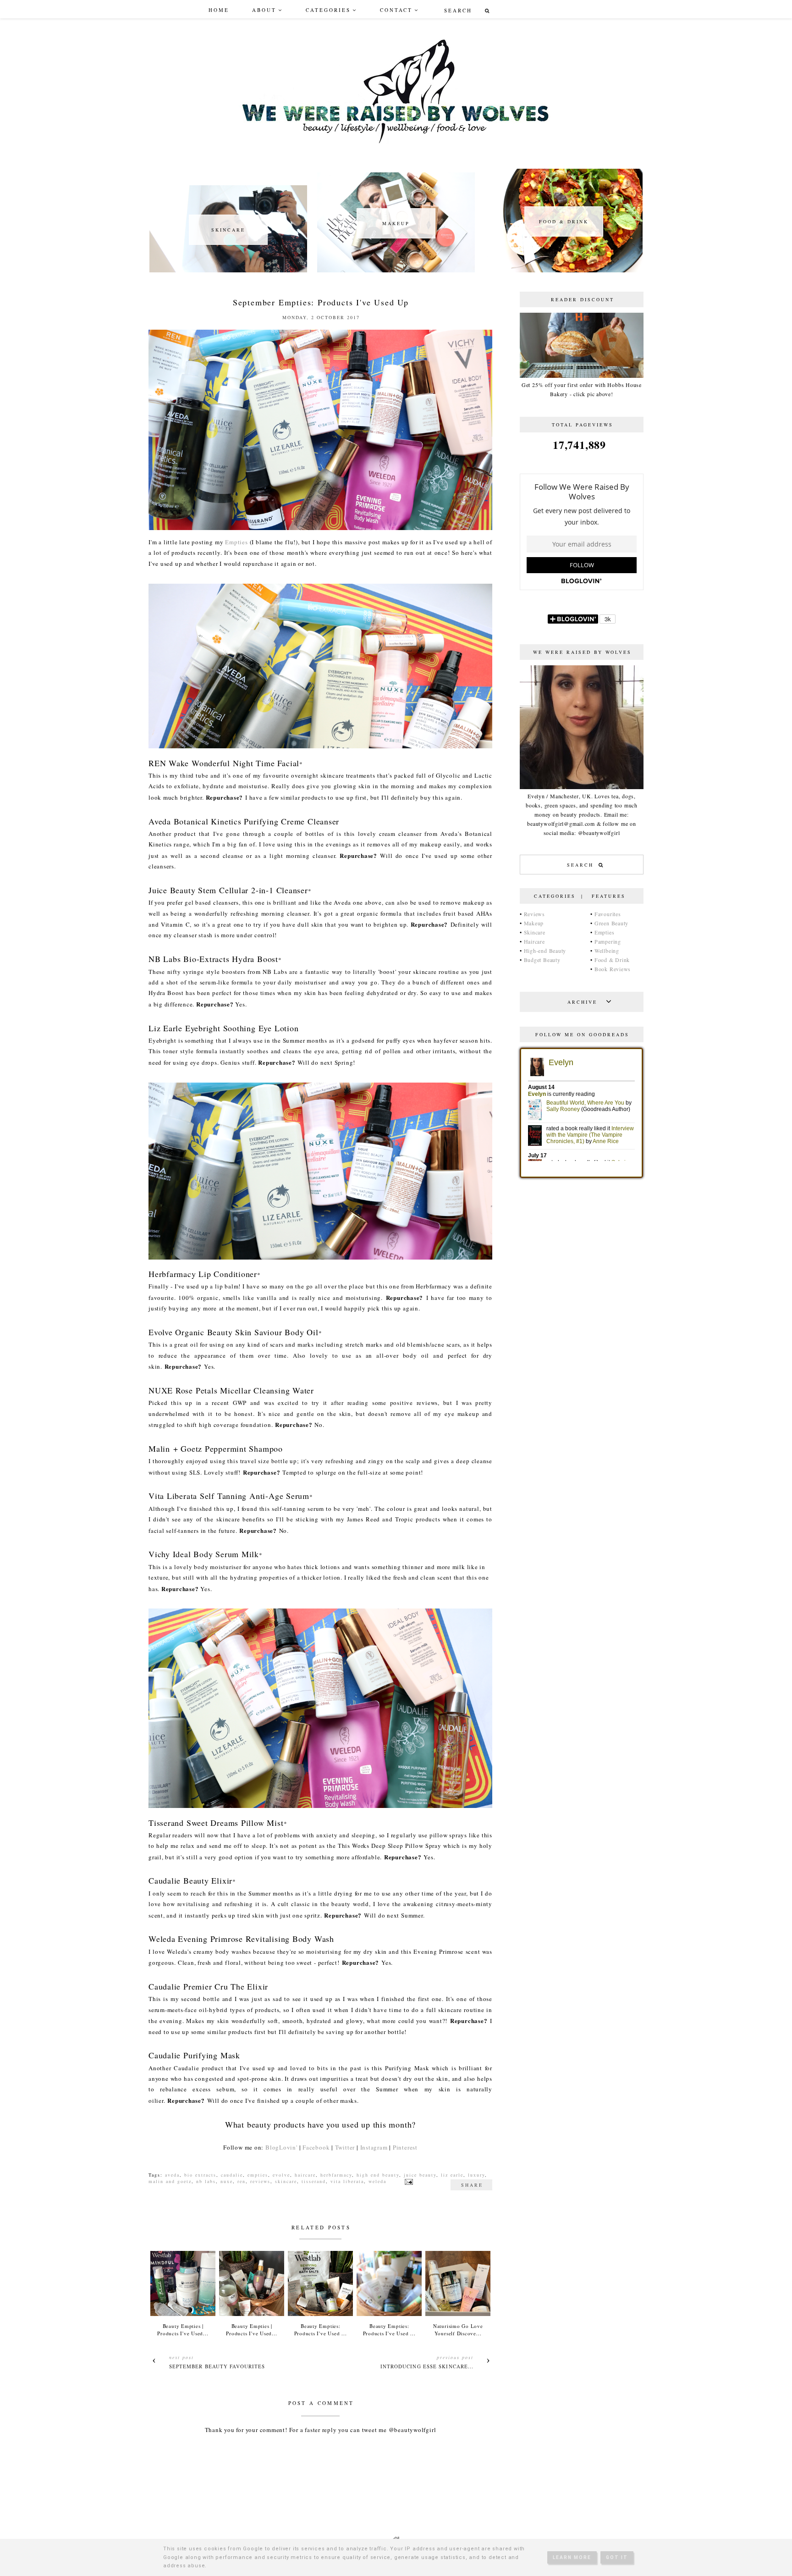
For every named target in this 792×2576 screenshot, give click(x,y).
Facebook (316, 2147)
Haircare (534, 941)
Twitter (345, 2147)
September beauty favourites (217, 2366)
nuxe (227, 2181)
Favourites (608, 914)
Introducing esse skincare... (427, 2366)
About (264, 10)
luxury (476, 2175)
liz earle (452, 2175)
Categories (328, 10)
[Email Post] (408, 2181)
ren (242, 2181)
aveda (172, 2175)
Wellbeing (607, 951)
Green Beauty (611, 923)
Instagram (374, 2147)
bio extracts (200, 2175)
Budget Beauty (542, 960)
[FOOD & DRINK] (564, 270)
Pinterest (405, 2147)
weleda (377, 2181)
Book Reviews (613, 969)
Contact (396, 10)
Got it (617, 2557)
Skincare (535, 932)
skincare (286, 2181)
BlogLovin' (281, 2147)
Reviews (534, 914)
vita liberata (347, 2181)
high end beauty (378, 2175)
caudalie (232, 2175)
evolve (281, 2175)
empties (258, 2175)
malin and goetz (170, 2181)
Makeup (534, 923)
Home (219, 10)
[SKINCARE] (228, 270)
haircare (305, 2175)
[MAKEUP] (396, 270)
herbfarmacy (336, 2175)
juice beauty (420, 2175)
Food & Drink (612, 960)
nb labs (206, 2181)
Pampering (608, 941)
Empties (236, 542)
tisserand (314, 2181)
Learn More (572, 2557)
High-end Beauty (545, 951)
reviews (260, 2181)
